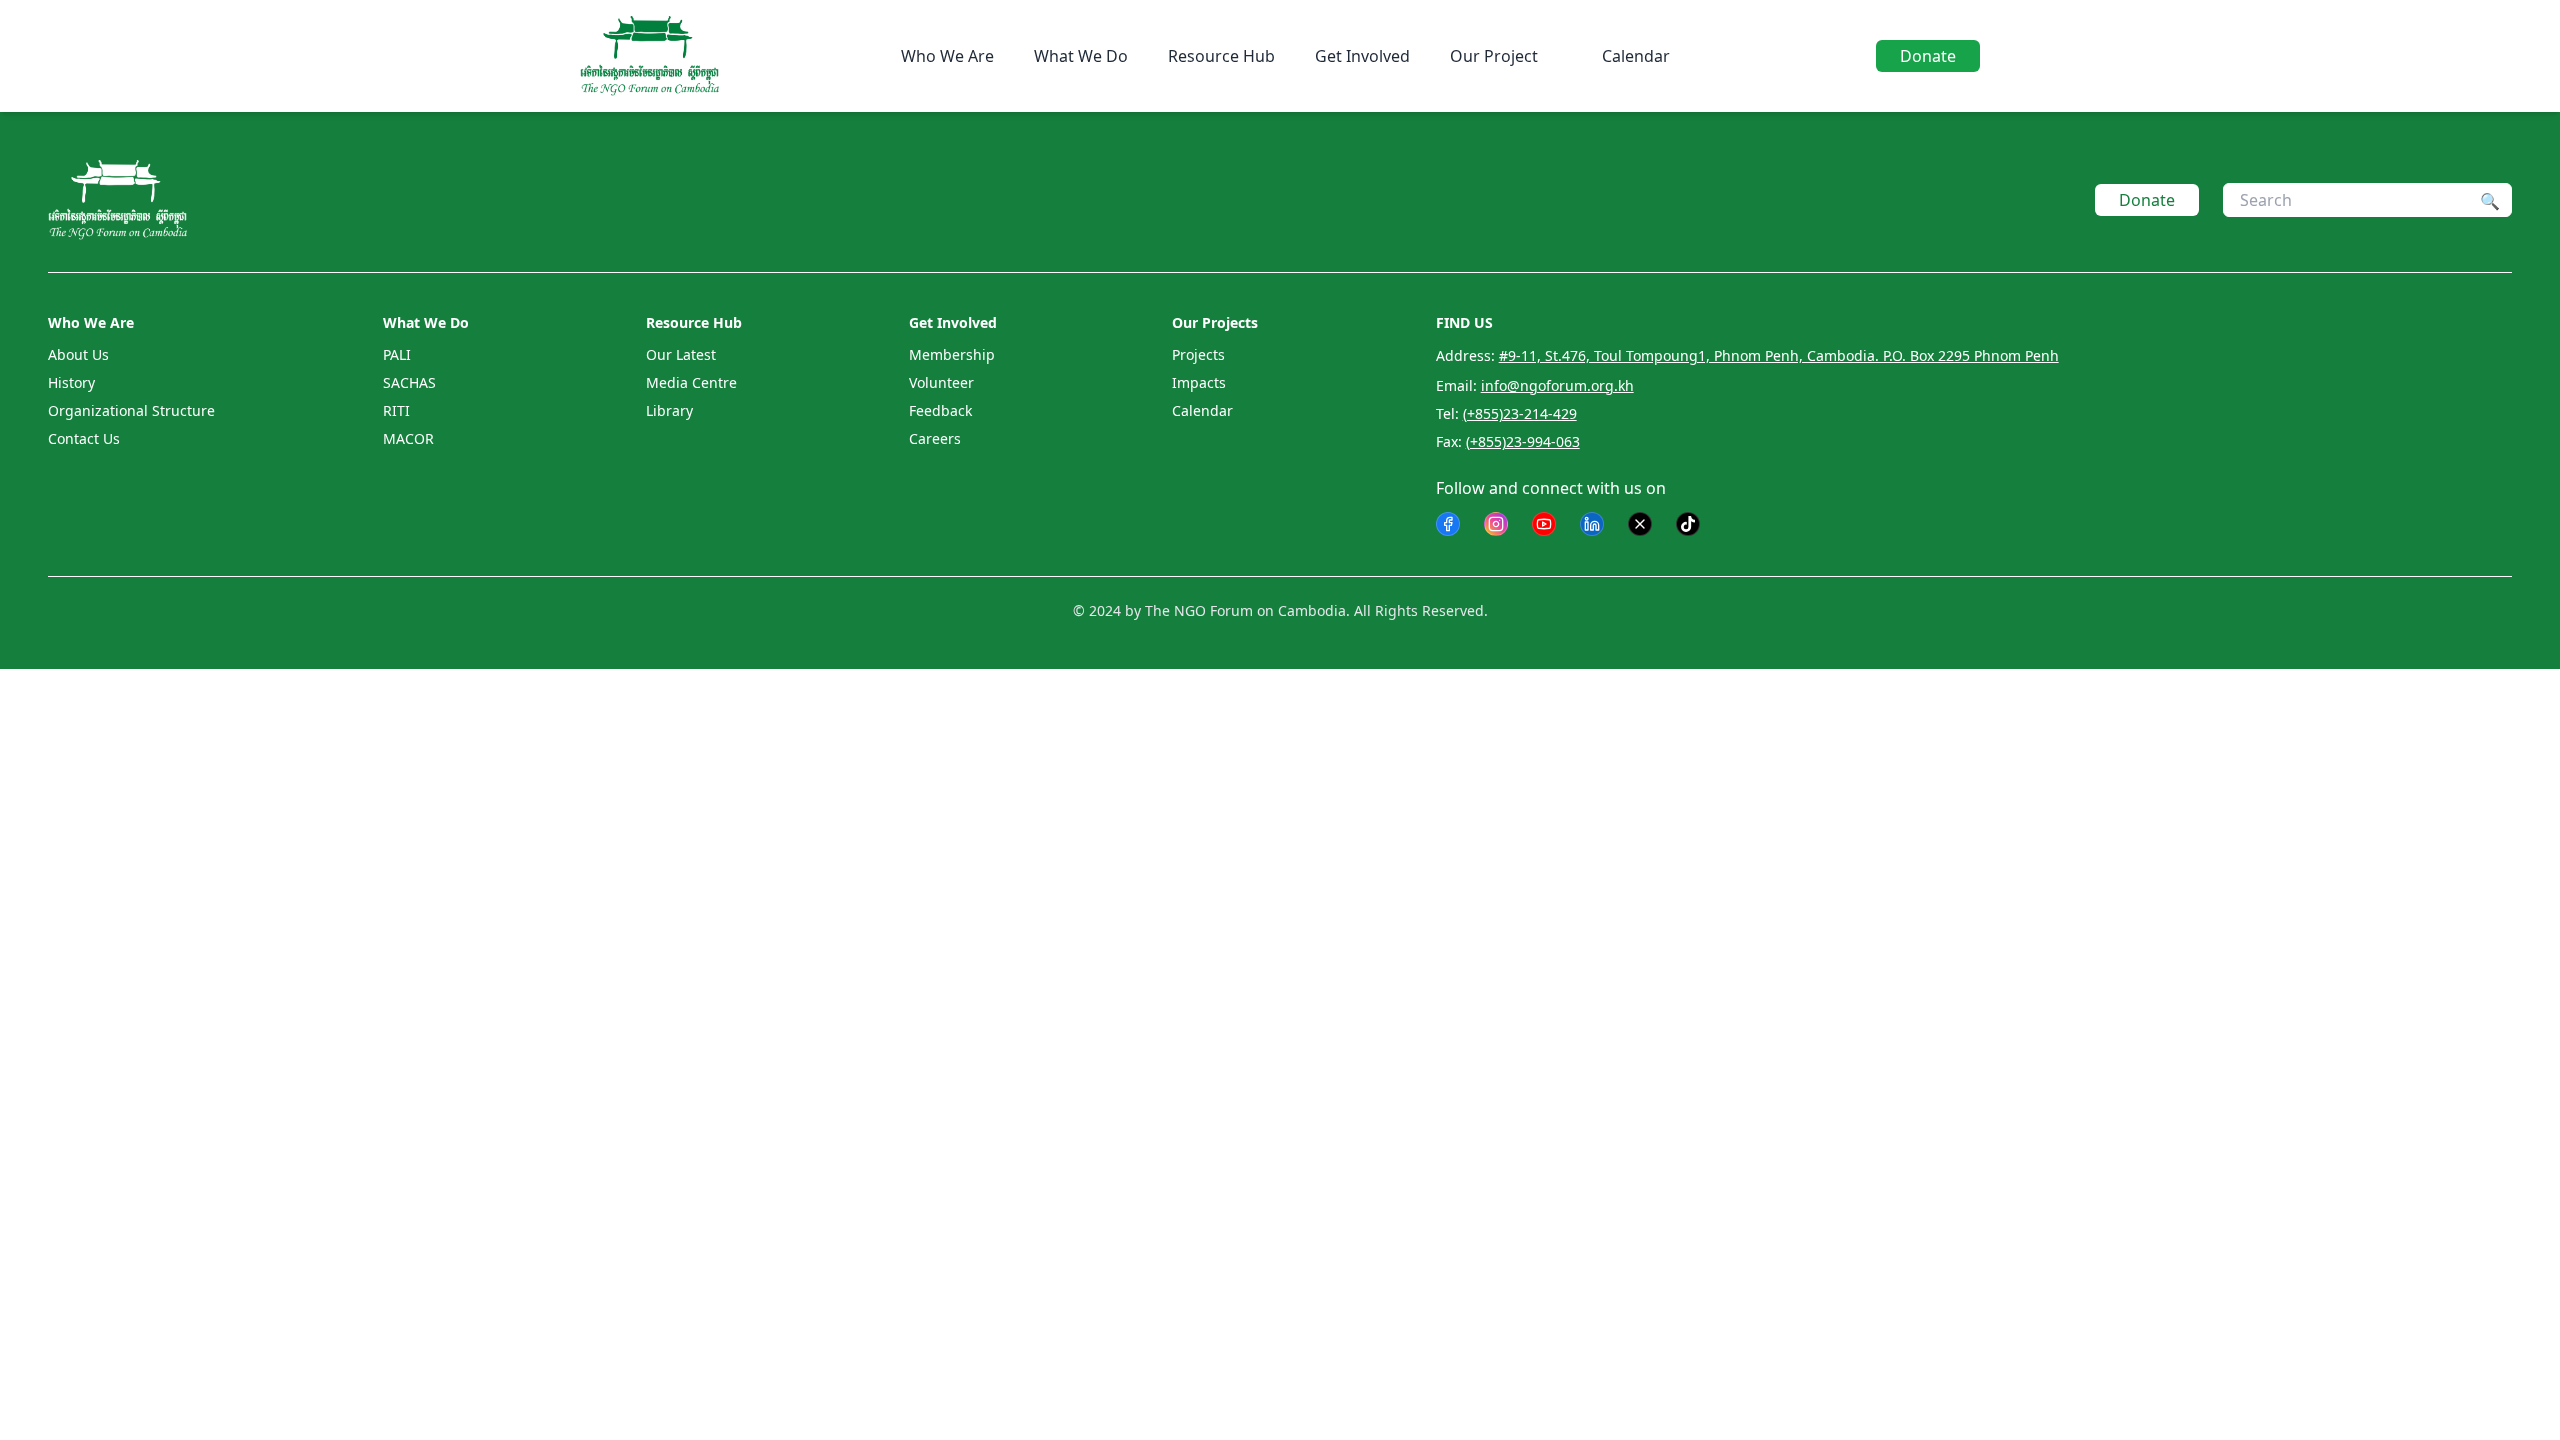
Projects (1198, 354)
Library (669, 410)
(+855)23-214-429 (1520, 413)
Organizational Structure (131, 410)
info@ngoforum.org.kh (1557, 385)
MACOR (408, 438)
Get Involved (1362, 56)
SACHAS (409, 382)
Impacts (1199, 382)
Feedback (940, 410)
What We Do (1081, 56)
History (71, 382)
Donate (1928, 56)
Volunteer (941, 382)
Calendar (1636, 56)
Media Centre (691, 382)
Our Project (1494, 56)
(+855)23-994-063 (1523, 441)
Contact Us (84, 438)
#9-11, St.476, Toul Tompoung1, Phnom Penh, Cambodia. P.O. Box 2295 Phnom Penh (1779, 355)
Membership (952, 354)
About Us (78, 354)
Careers (935, 438)
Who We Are (947, 56)
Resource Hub (1221, 56)
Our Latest (681, 354)
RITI (396, 410)
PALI (397, 354)
